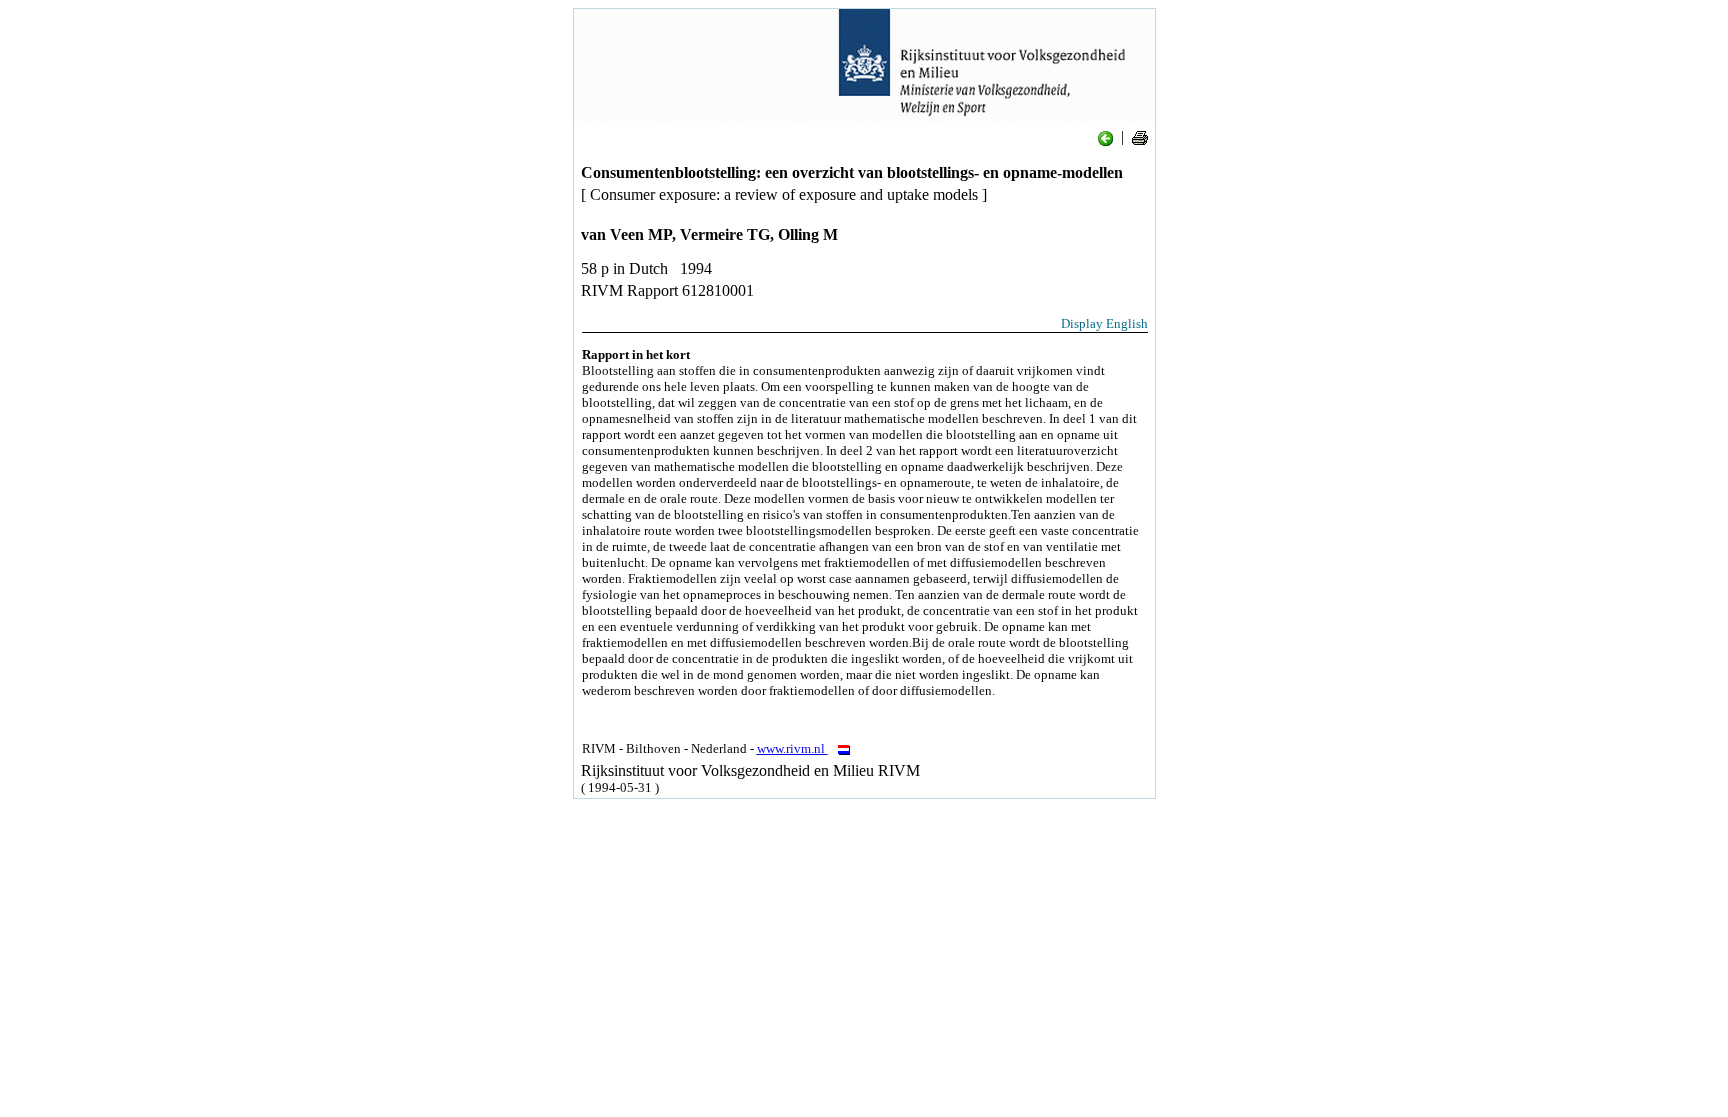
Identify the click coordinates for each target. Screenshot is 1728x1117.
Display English (1104, 323)
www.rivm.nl (792, 748)
